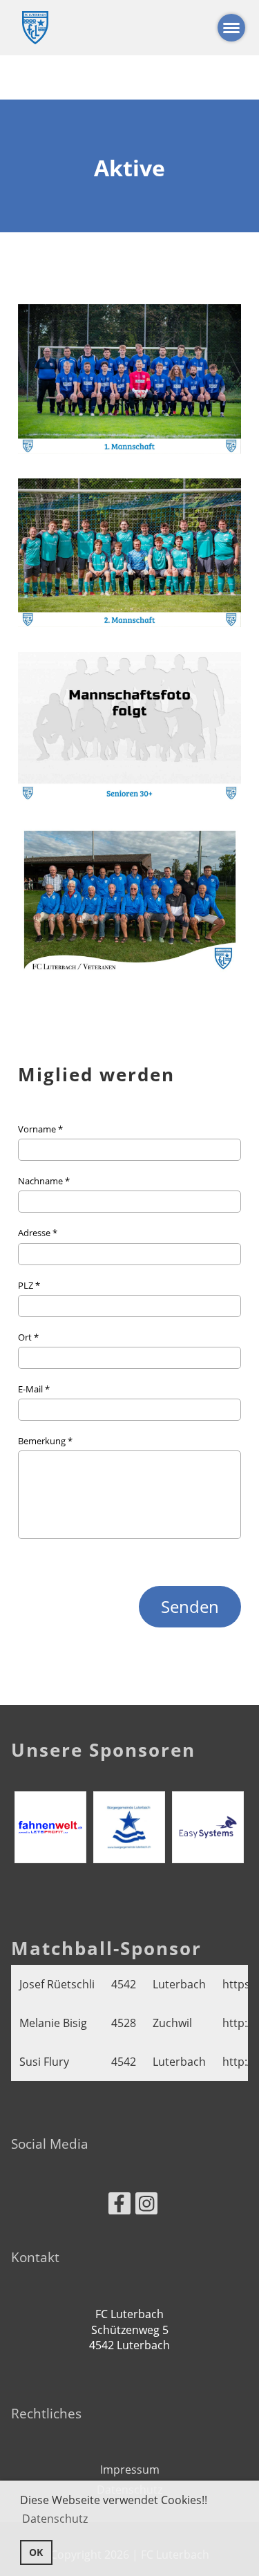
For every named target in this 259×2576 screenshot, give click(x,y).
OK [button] (36, 2552)
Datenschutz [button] (55, 2519)
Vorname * (40, 1129)
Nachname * (44, 1181)
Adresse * (38, 1233)
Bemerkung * (45, 1441)
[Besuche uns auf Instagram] (146, 2206)
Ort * (28, 1337)
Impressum (130, 2470)
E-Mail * (34, 1389)
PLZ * (29, 1285)
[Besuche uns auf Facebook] (119, 2206)
